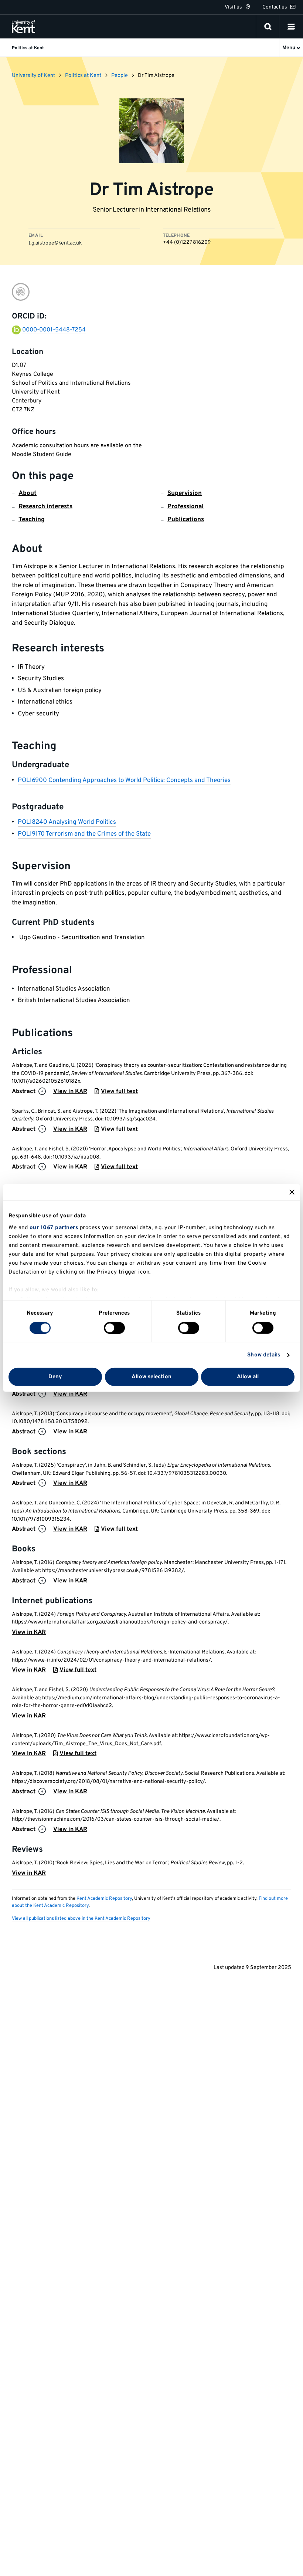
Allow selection (151, 1377)
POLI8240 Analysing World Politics (67, 822)
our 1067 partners (54, 1228)
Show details (264, 1355)
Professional (185, 507)
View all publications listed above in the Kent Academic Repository (81, 1919)
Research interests (45, 507)
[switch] (114, 1328)
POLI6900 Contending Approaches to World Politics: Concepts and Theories (124, 780)
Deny (55, 1377)
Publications (186, 520)
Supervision (185, 493)
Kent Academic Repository (104, 1899)
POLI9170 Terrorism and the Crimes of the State (84, 834)
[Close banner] (292, 1192)
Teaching (32, 520)
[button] (291, 27)
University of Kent (33, 76)
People (120, 76)
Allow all (248, 1377)
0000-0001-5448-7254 (54, 330)
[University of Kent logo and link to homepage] (23, 27)
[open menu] (291, 27)
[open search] (268, 27)
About (28, 493)
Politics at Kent (83, 76)
